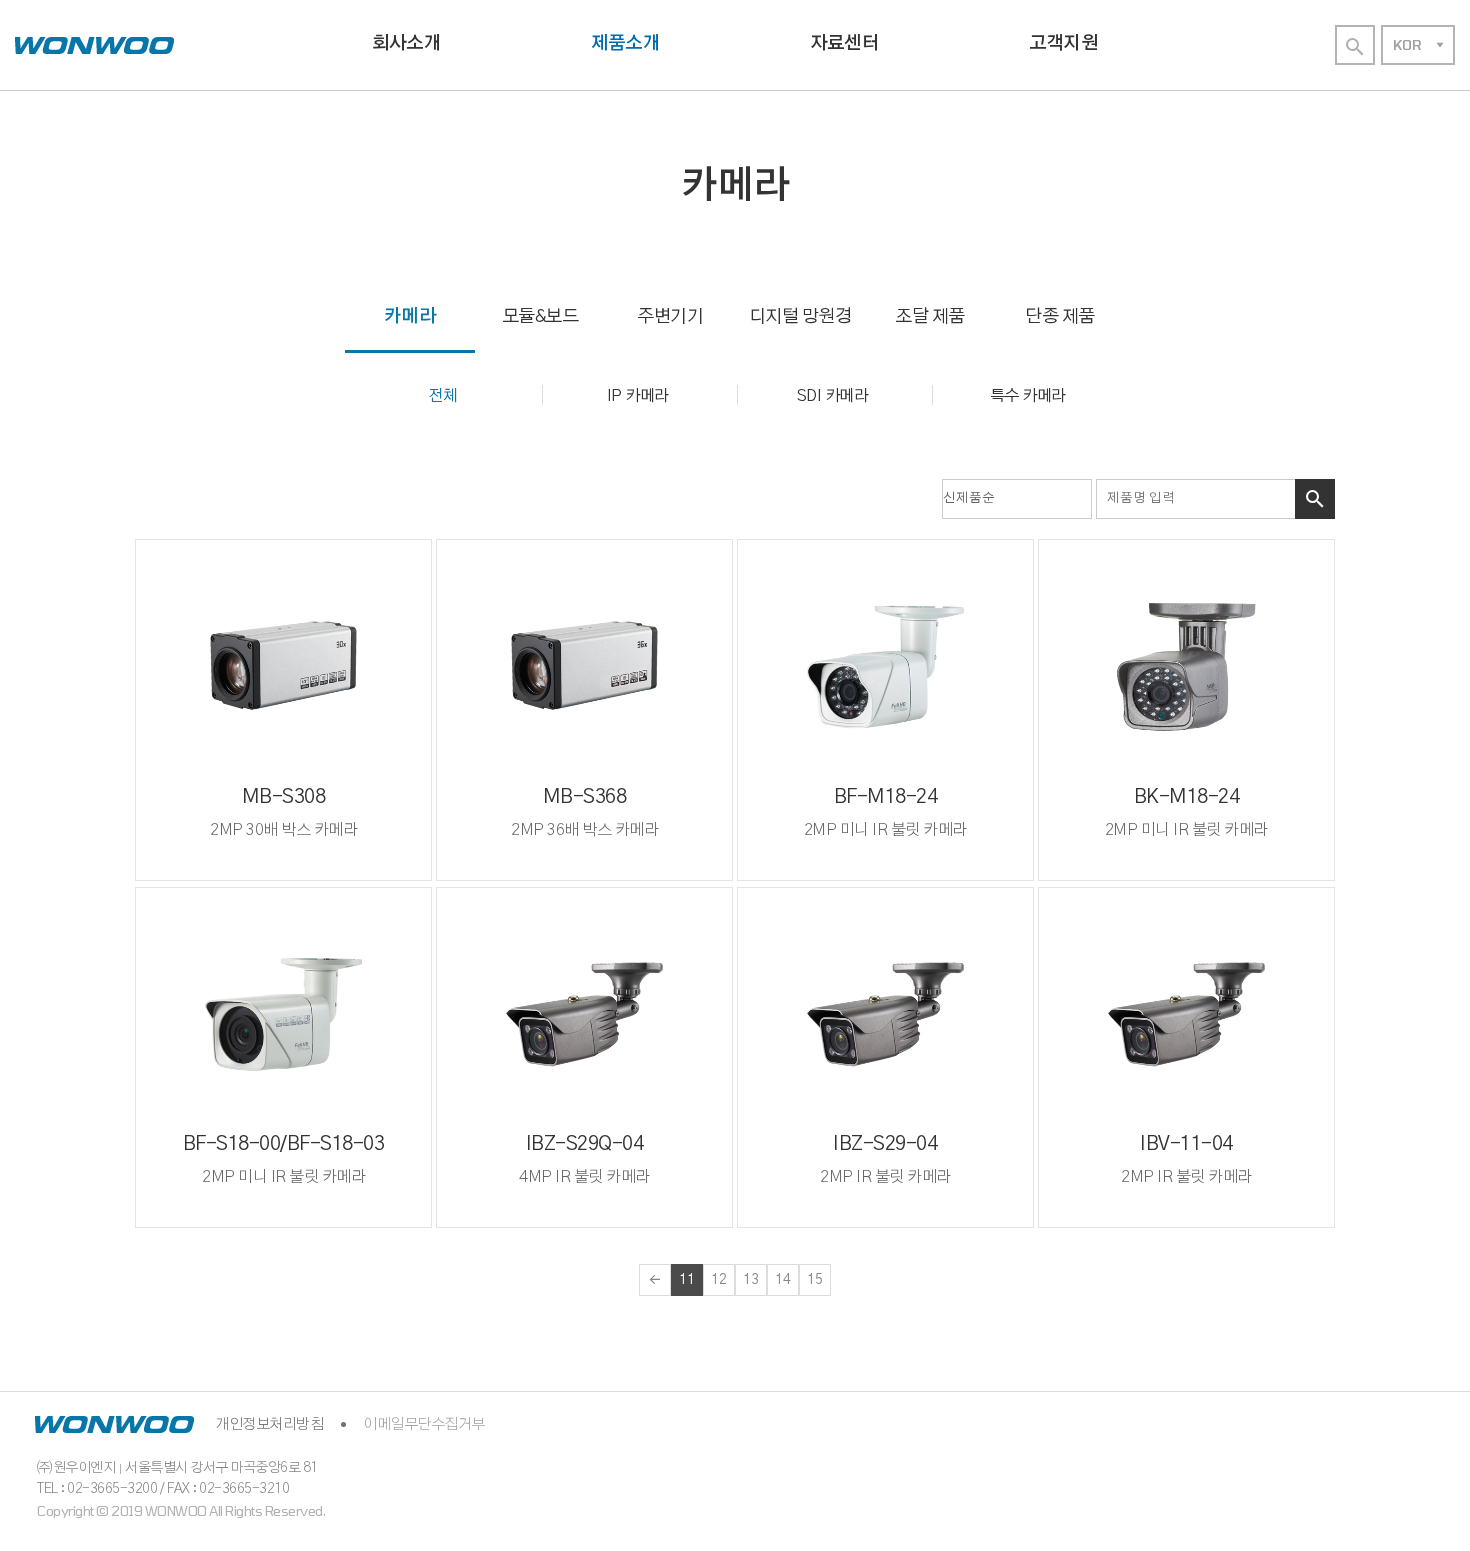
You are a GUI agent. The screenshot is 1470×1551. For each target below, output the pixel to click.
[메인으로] (94, 45)
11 (687, 1280)
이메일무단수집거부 (424, 1424)
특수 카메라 (1028, 396)
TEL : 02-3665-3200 (97, 1489)
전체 (442, 396)
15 (815, 1280)
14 (783, 1280)
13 (751, 1280)
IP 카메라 (638, 396)
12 (719, 1280)
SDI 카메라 (833, 396)
